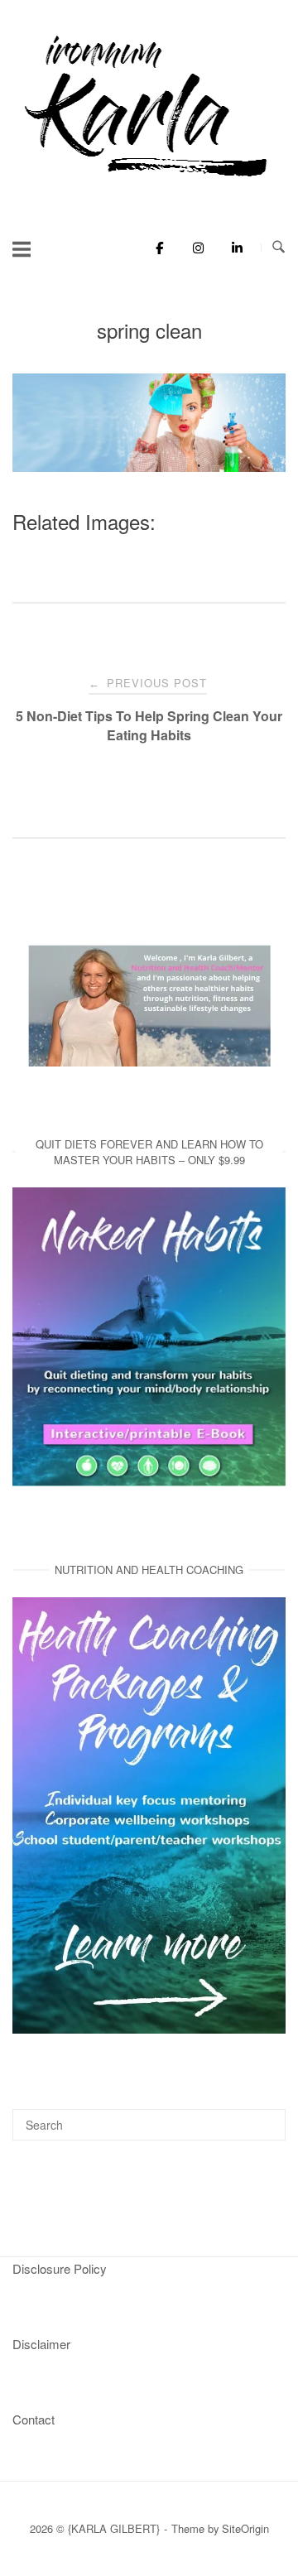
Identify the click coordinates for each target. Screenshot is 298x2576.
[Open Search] (279, 247)
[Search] (267, 2117)
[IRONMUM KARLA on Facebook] (155, 248)
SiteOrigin (245, 2528)
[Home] (149, 178)
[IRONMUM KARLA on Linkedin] (232, 248)
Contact (34, 2419)
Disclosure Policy (60, 2268)
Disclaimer (41, 2344)
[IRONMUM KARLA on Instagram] (194, 248)
